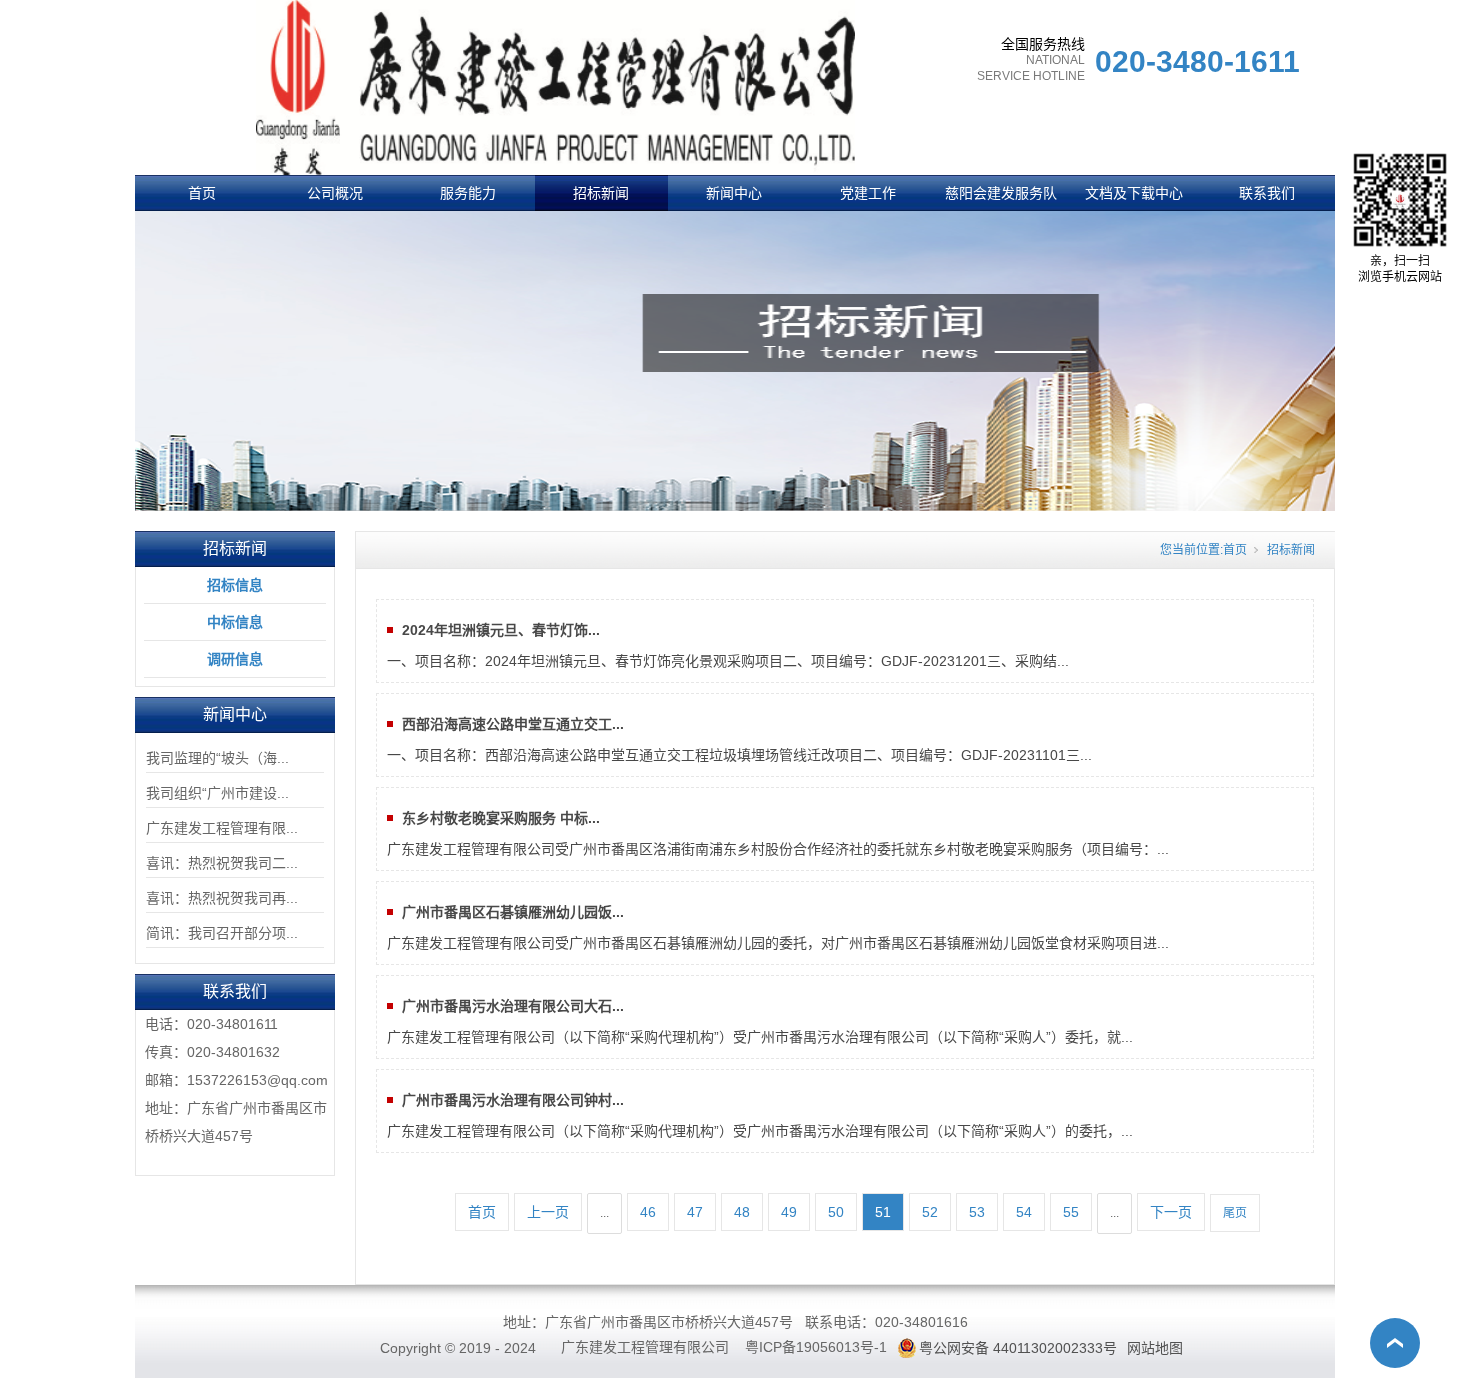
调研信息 (235, 659)
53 (977, 1212)
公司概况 (335, 193)
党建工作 (868, 193)
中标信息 (235, 622)
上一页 (548, 1212)
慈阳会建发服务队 (1001, 193)
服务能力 (468, 193)
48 (742, 1212)
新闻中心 (734, 193)
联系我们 (1267, 193)
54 (1024, 1212)
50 (836, 1212)
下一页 (1171, 1212)
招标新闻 (601, 193)
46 (648, 1212)
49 (789, 1212)
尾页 (1235, 1213)
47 (695, 1212)
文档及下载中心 (1134, 193)
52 (930, 1212)
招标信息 (235, 585)
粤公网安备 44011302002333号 (1018, 1348)
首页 (202, 193)
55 (1071, 1212)
